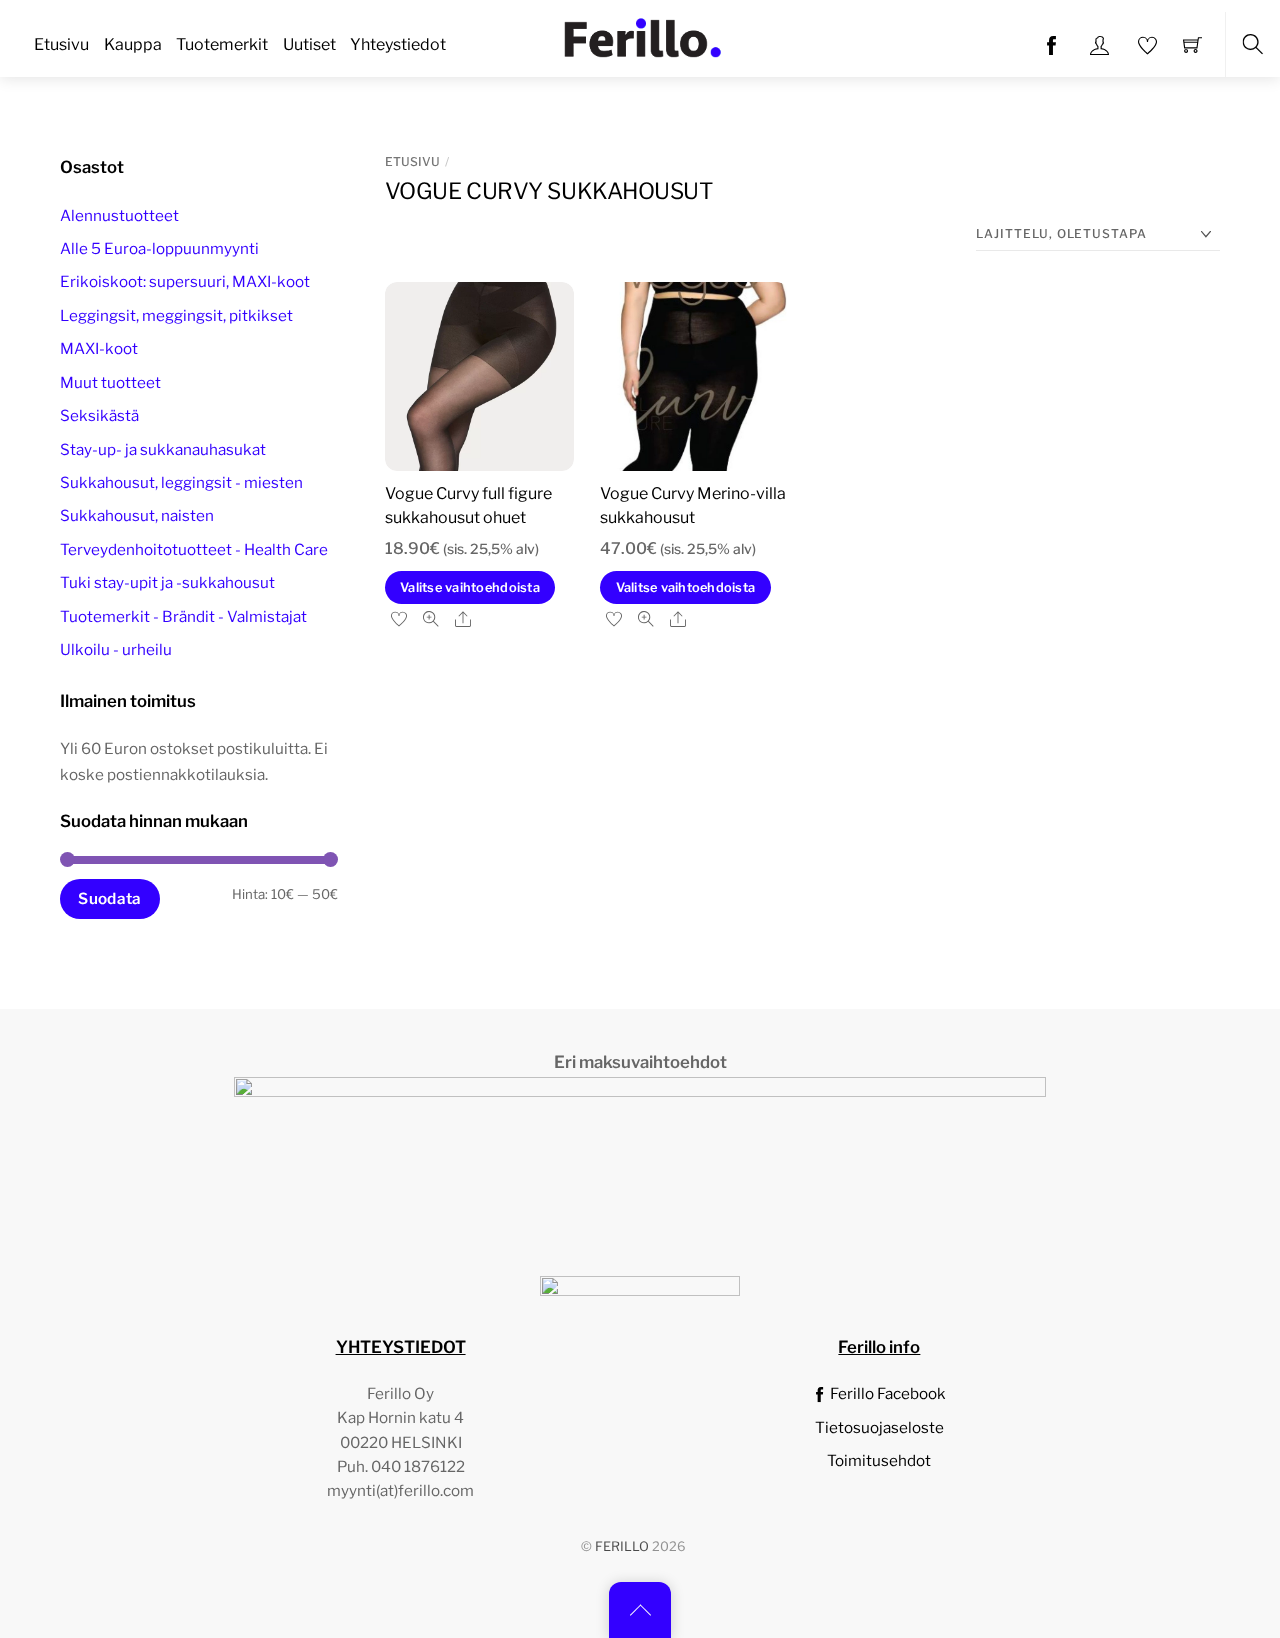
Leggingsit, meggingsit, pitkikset (176, 315)
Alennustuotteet (119, 215)
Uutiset (309, 44)
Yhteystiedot (398, 44)
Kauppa (133, 44)
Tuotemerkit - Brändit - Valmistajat (183, 616)
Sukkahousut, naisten (137, 515)
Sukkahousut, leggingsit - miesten (181, 482)
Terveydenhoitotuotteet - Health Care (194, 549)
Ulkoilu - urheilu (116, 649)
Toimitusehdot (879, 1460)
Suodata (109, 898)
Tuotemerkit (222, 44)
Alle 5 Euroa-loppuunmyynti (159, 248)
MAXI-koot (99, 348)
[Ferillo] (642, 36)
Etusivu (61, 44)
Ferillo (622, 1546)
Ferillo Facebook (886, 1393)
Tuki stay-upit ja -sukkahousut (167, 582)
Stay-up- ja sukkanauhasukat (163, 449)
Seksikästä (99, 415)
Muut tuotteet (110, 382)
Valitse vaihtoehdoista (470, 587)
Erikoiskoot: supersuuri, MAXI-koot (185, 281)
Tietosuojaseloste (879, 1427)
